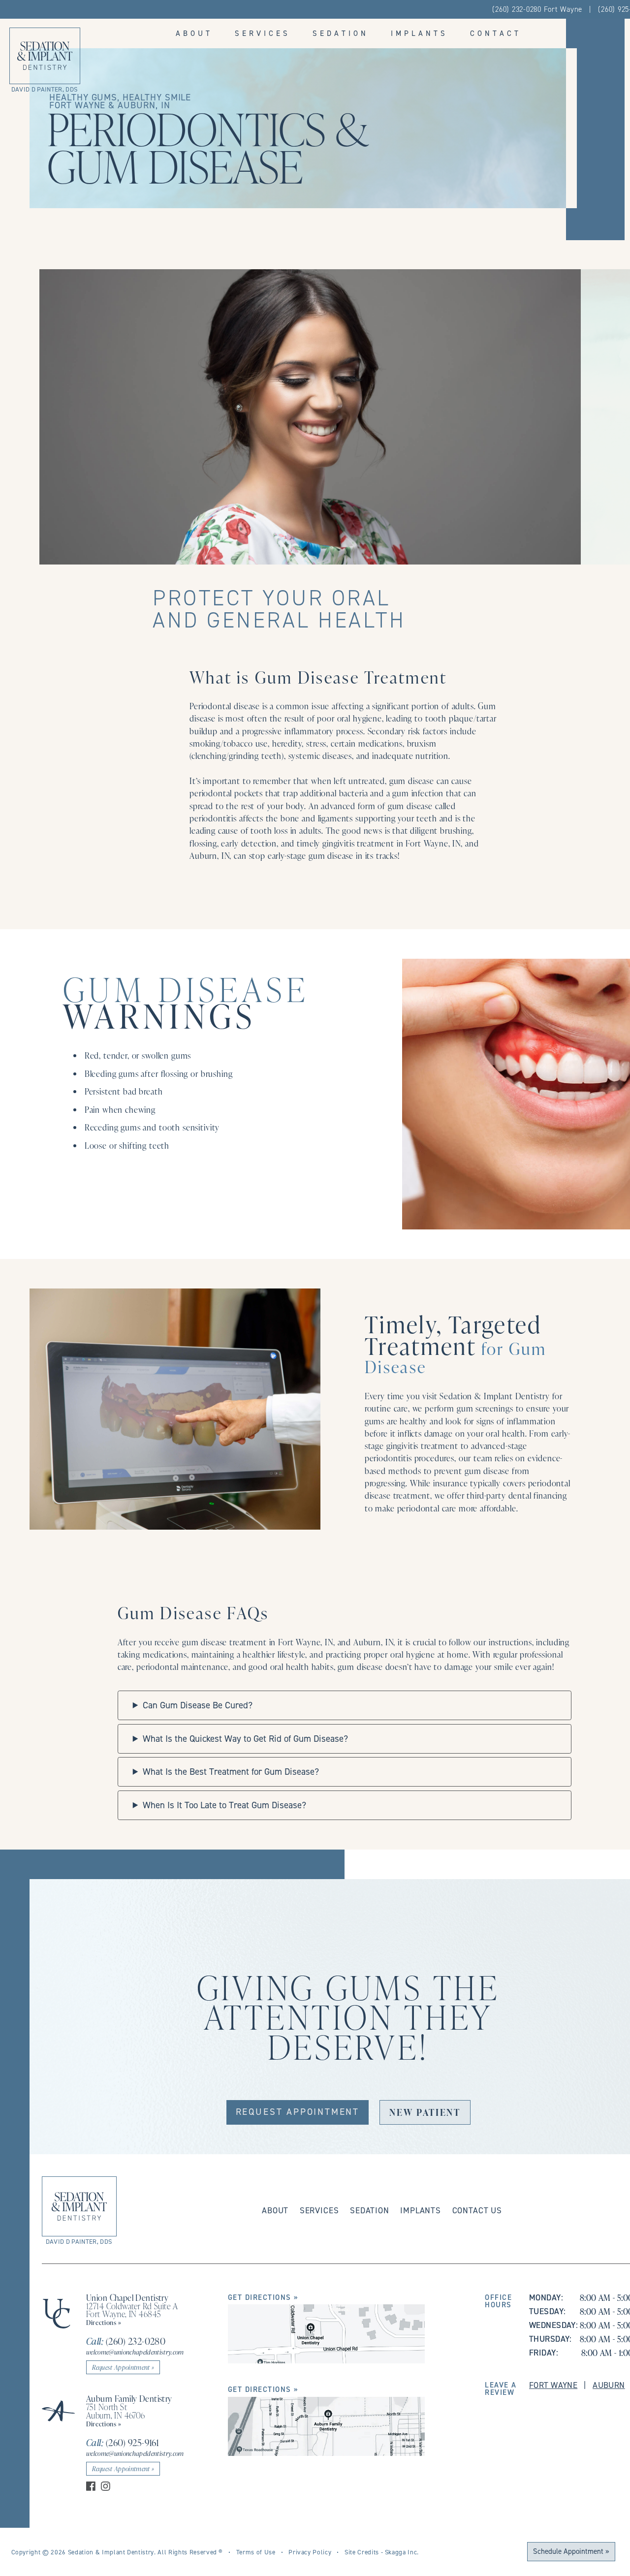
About (194, 33)
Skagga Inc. (402, 2552)
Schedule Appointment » (571, 2551)
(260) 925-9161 (123, 2442)
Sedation (341, 33)
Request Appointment (298, 2112)
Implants (419, 33)
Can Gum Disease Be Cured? (198, 1705)
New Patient (425, 2112)
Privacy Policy (310, 2552)
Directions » (104, 2322)
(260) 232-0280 (126, 2341)
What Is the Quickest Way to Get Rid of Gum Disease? (245, 1739)
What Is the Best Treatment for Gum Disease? (231, 1772)
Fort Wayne (553, 2385)
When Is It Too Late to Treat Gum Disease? (224, 1805)
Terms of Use (256, 2552)
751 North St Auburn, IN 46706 (116, 2411)
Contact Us (477, 2210)
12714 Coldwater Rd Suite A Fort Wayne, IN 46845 (132, 2310)
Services (263, 33)
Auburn (609, 2385)
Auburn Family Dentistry (129, 2398)
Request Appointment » (123, 2367)
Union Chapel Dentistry (127, 2297)
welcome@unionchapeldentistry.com (135, 2352)
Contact (496, 33)
